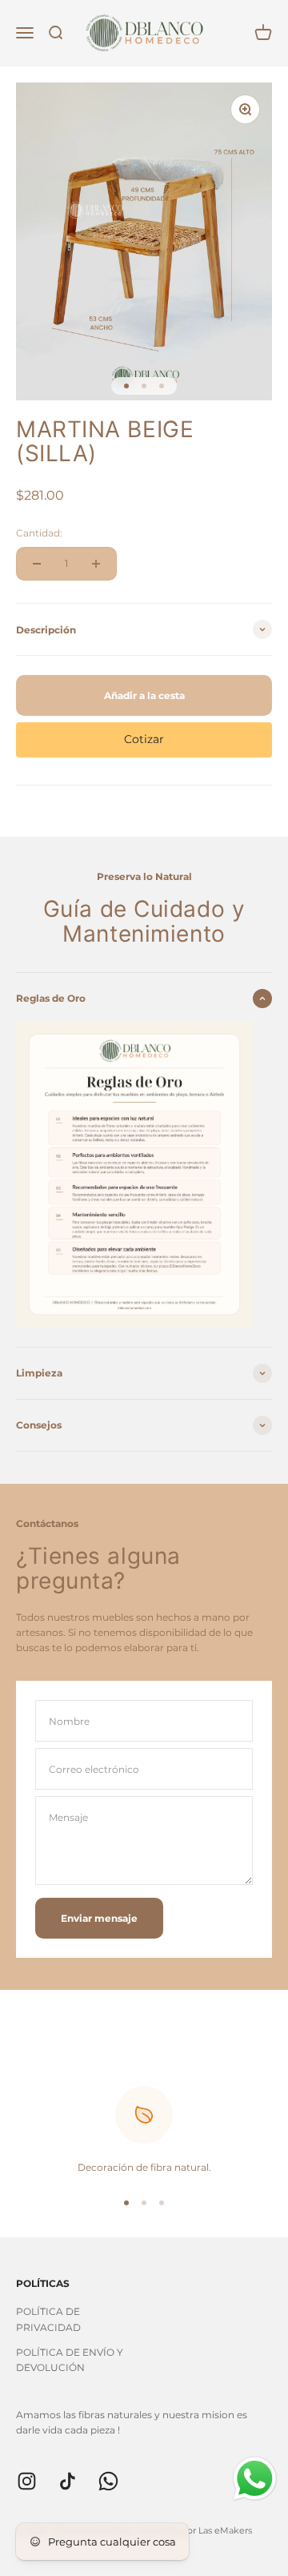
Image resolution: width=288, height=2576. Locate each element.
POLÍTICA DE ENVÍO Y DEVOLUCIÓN (70, 2360)
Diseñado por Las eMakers (195, 2530)
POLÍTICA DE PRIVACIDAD (48, 2319)
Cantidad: (39, 533)
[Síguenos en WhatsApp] (108, 2481)
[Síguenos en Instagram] (27, 2481)
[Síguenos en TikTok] (68, 2481)
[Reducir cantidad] (37, 564)
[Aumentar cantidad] (96, 564)
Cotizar (144, 739)
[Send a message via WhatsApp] (255, 2479)
